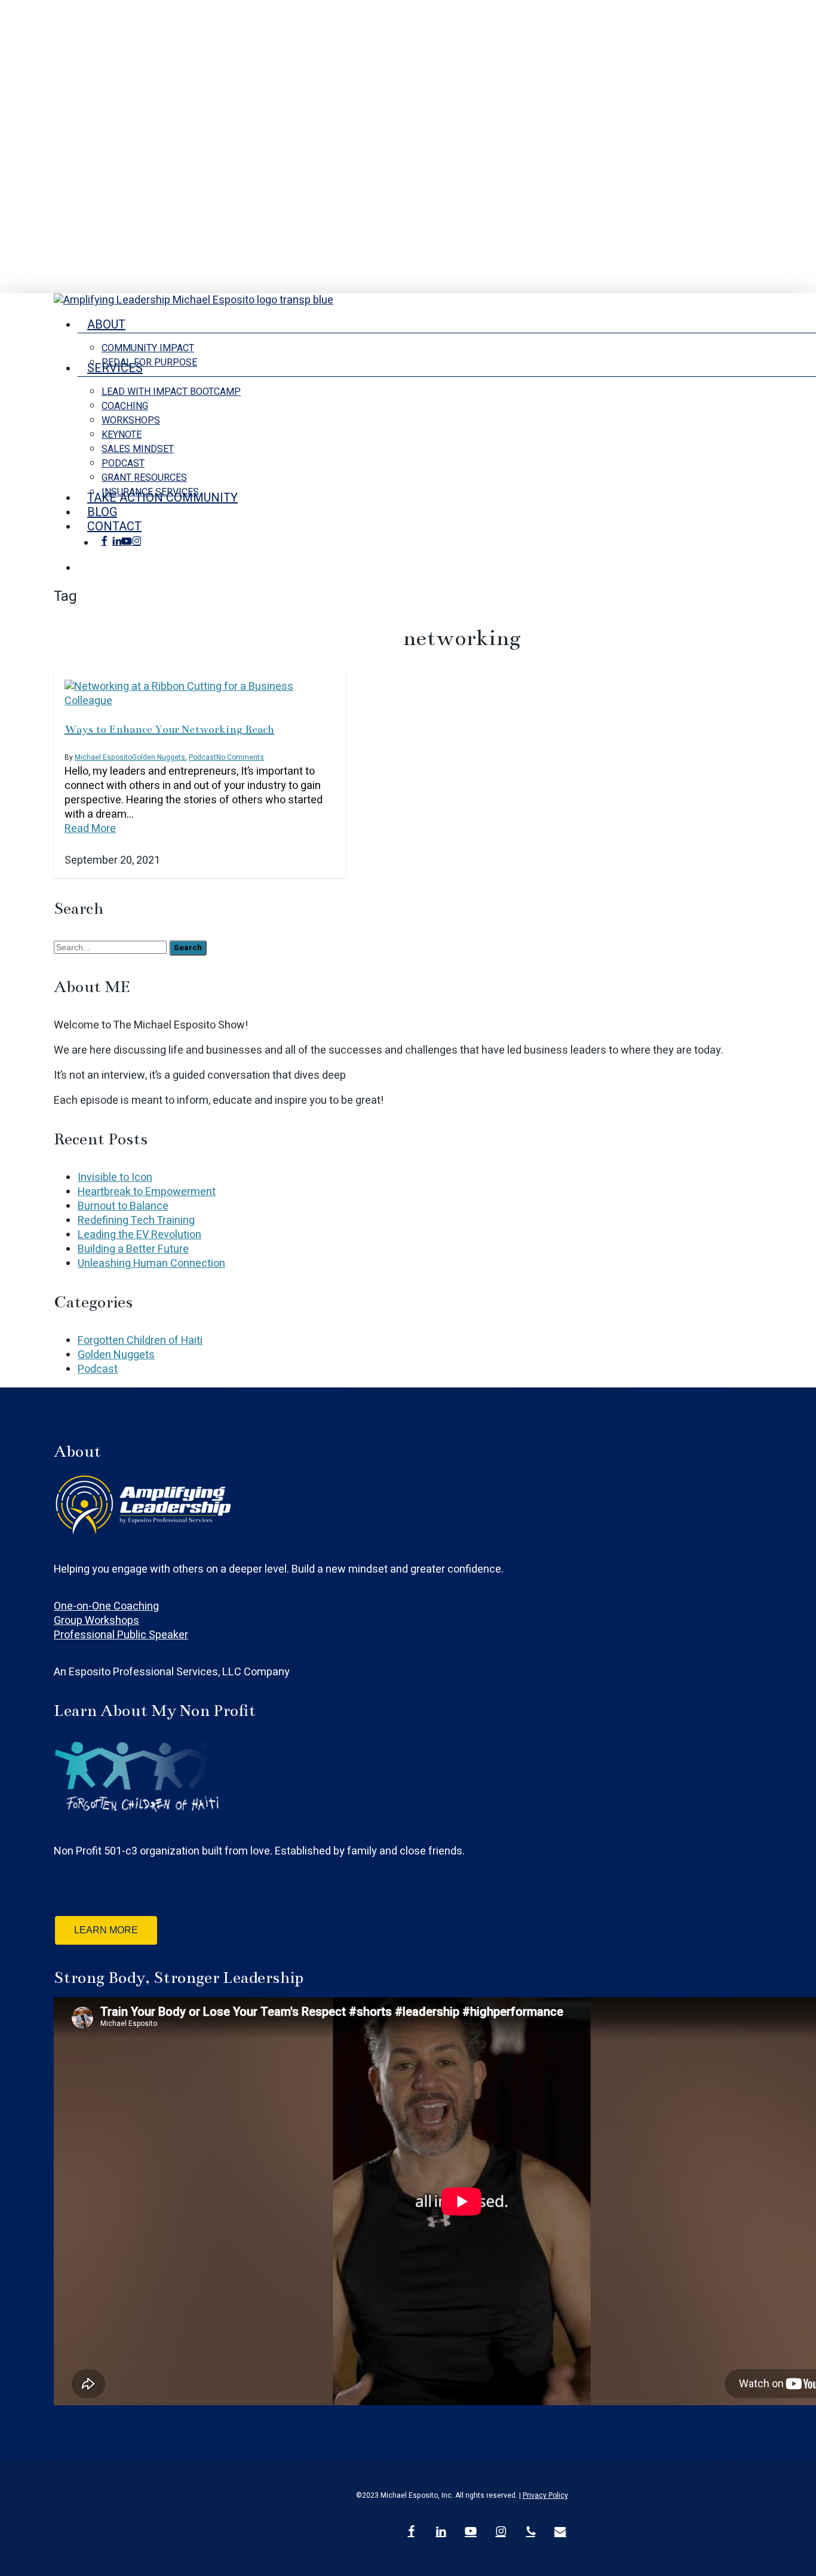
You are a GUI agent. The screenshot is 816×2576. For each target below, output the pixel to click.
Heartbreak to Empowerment (147, 1192)
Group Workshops (96, 1621)
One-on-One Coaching (106, 1606)
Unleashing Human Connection (151, 1264)
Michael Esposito (103, 757)
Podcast (203, 757)
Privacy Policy (545, 2495)
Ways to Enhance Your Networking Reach (169, 729)
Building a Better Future (133, 1249)
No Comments (240, 757)
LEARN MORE (106, 1930)
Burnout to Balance (123, 1206)
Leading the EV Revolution (139, 1235)
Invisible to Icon (115, 1178)
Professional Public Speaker (121, 1635)
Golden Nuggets (159, 757)
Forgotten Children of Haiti (140, 1341)
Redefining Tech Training (136, 1221)
